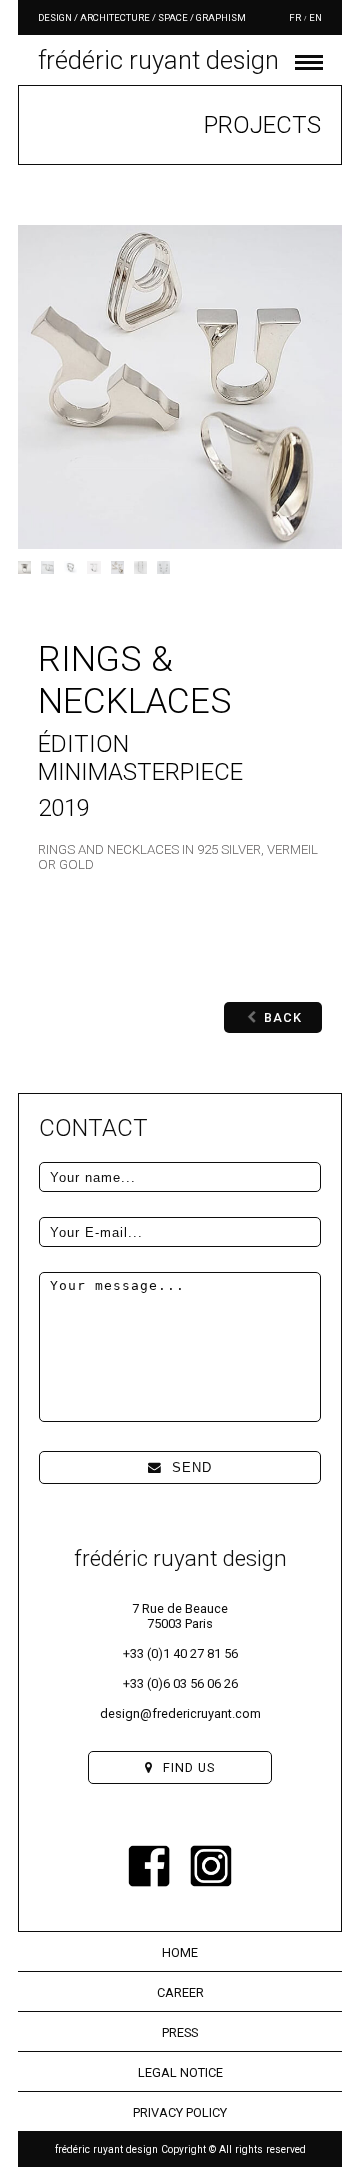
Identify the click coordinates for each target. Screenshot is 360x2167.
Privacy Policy (180, 2112)
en (315, 17)
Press (180, 2032)
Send (192, 1467)
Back (283, 1017)
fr (295, 17)
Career (180, 1992)
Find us (189, 1767)
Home (180, 1952)
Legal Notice (180, 2072)
